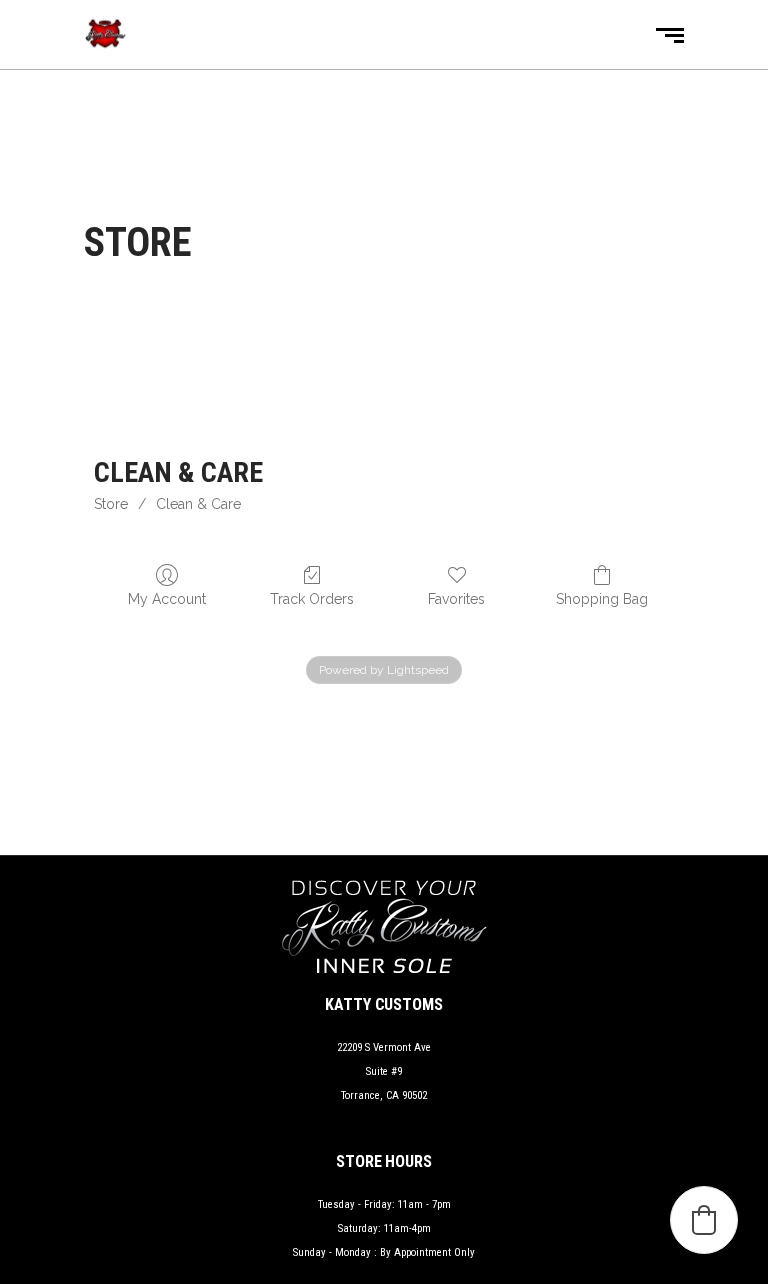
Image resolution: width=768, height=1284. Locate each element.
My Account (167, 599)
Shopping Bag (602, 599)
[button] (704, 1220)
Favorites (456, 599)
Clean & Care (198, 504)
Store (111, 504)
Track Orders (312, 599)
